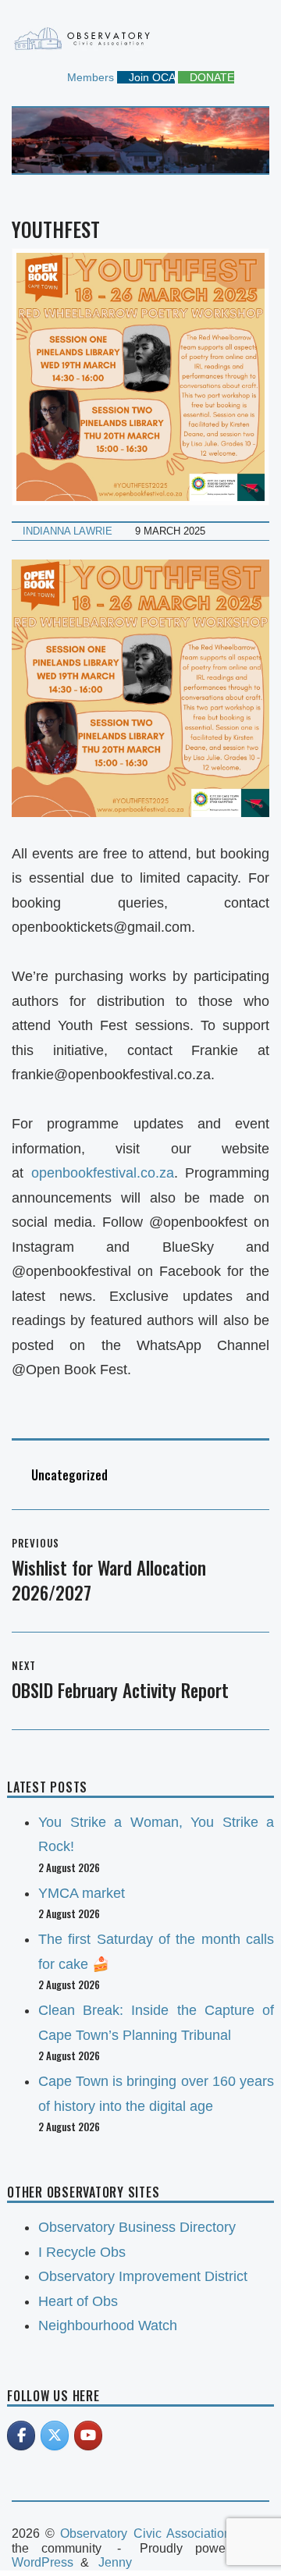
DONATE (210, 77)
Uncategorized (69, 1475)
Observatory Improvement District (143, 2276)
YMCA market (82, 1893)
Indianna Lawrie (68, 531)
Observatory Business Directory (137, 2227)
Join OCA (150, 77)
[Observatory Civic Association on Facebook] (21, 2436)
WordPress (43, 2562)
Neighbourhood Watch (108, 2326)
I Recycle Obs (82, 2252)
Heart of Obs (78, 2301)
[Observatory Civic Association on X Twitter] (55, 2436)
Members (89, 77)
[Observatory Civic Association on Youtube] (88, 2436)
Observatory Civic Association (145, 2533)
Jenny (115, 2562)
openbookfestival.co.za (103, 1173)
